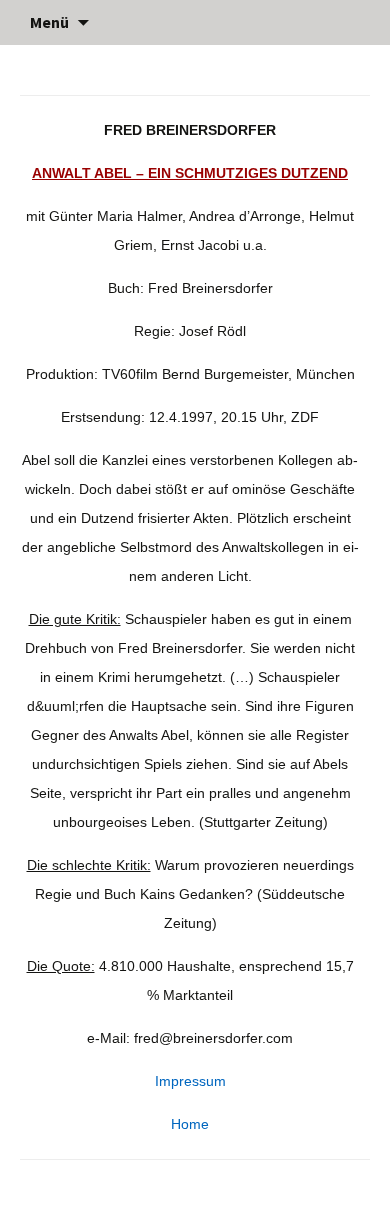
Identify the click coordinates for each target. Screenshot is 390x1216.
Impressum (190, 1081)
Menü (49, 22)
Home (190, 1124)
